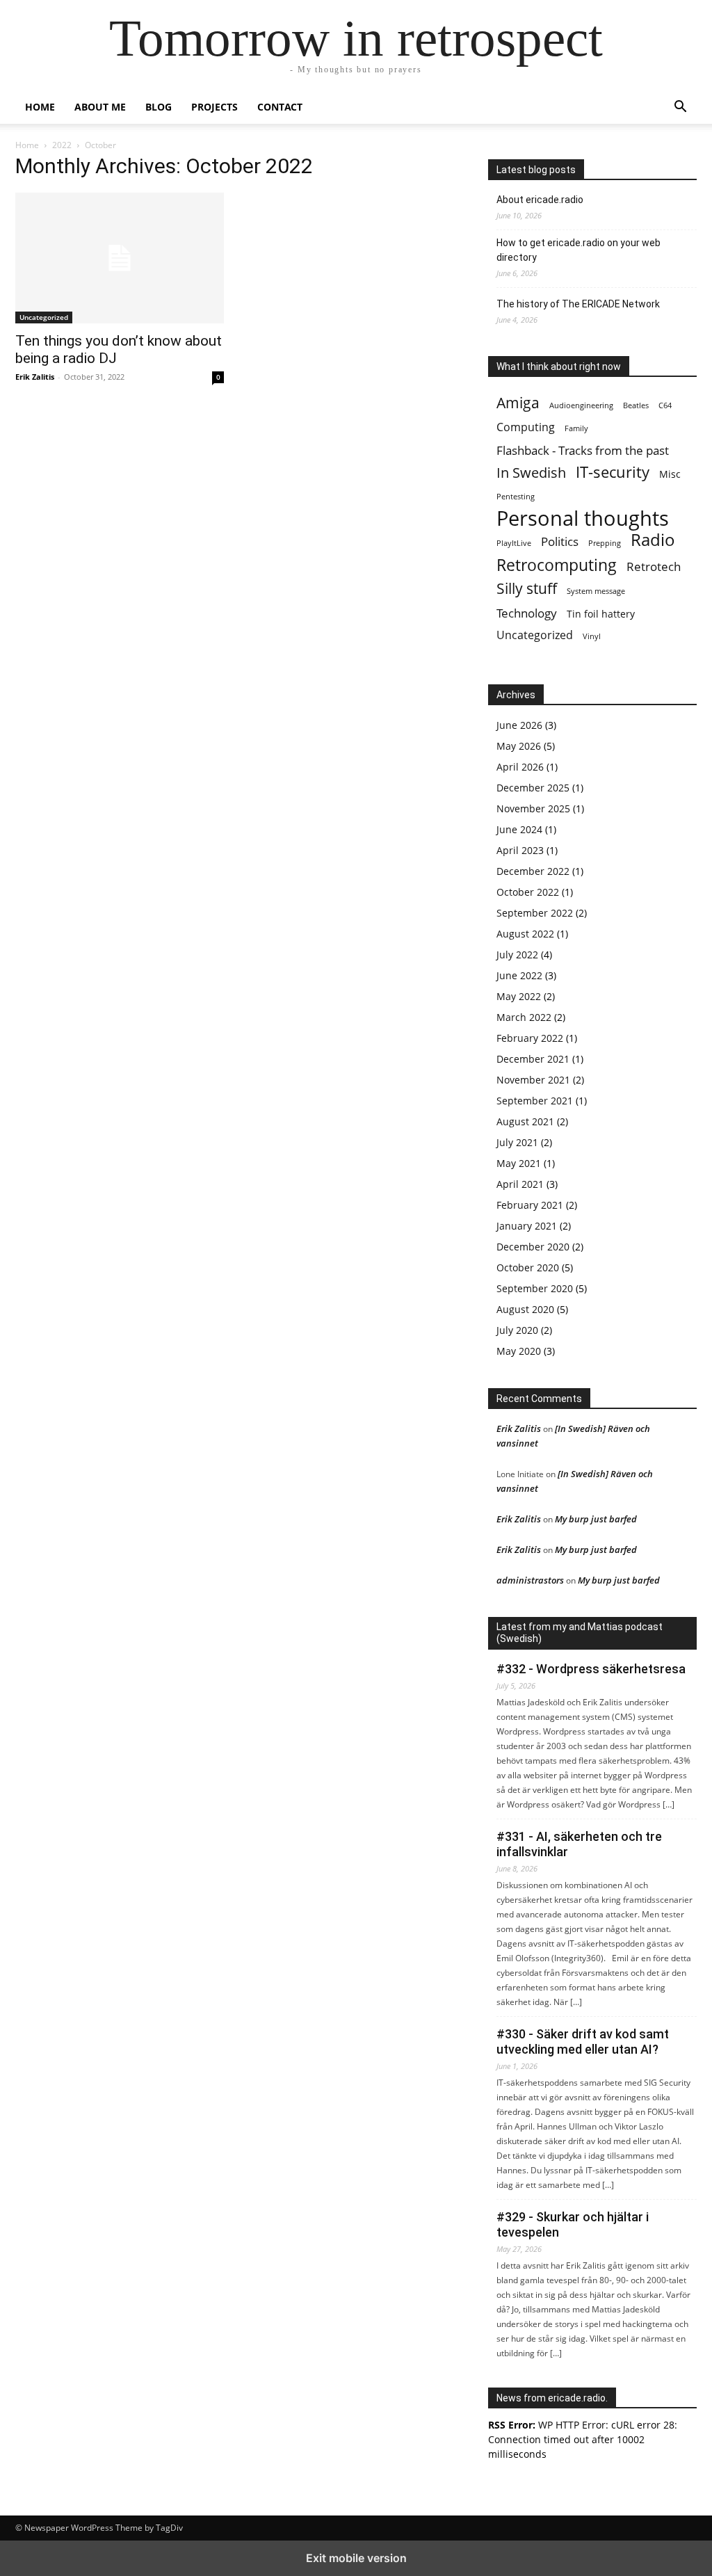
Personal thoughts (583, 518)
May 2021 (519, 1163)
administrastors (530, 1580)
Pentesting (516, 497)
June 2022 (519, 975)
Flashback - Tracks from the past (583, 450)
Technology (527, 613)
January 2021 (527, 1226)
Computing (526, 427)
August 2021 (525, 1121)
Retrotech (654, 566)
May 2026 (519, 746)
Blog (159, 107)
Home (40, 107)
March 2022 (524, 1017)
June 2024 (519, 829)
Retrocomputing (557, 565)
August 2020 (525, 1309)
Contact (280, 107)
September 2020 (535, 1288)
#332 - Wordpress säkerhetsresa (591, 1669)
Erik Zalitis (35, 377)
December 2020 (533, 1247)
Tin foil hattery (601, 614)
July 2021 (517, 1142)
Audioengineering (581, 405)
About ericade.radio (540, 200)
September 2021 (535, 1101)
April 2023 (520, 850)
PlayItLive (514, 543)
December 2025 (533, 788)
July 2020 (517, 1330)
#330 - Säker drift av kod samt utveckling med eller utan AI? (583, 2042)
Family (576, 428)
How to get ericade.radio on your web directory (578, 250)
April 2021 (520, 1184)
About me (100, 107)
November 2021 (533, 1080)
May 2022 (519, 996)
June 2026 (519, 725)
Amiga (518, 402)
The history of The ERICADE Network (578, 304)
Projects (215, 107)
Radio (653, 540)
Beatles (636, 405)
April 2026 (520, 767)
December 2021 (533, 1059)
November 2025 (533, 808)
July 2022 (517, 955)
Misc (670, 474)
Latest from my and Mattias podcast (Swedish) (580, 1633)
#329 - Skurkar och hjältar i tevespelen (573, 2224)
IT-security (613, 472)
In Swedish (531, 473)
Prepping (605, 543)
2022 (62, 145)
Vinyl (592, 636)
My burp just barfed (596, 1519)
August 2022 (525, 934)
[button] (680, 108)
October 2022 (528, 892)
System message (596, 591)
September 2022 (535, 913)
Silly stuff (527, 588)
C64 (665, 405)
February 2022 (530, 1038)
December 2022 (533, 871)
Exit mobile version (356, 2558)
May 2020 (519, 1351)
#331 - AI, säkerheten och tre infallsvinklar (579, 1844)
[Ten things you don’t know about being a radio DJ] (120, 258)
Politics (560, 541)
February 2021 (530, 1205)
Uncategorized (44, 317)
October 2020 (528, 1267)
